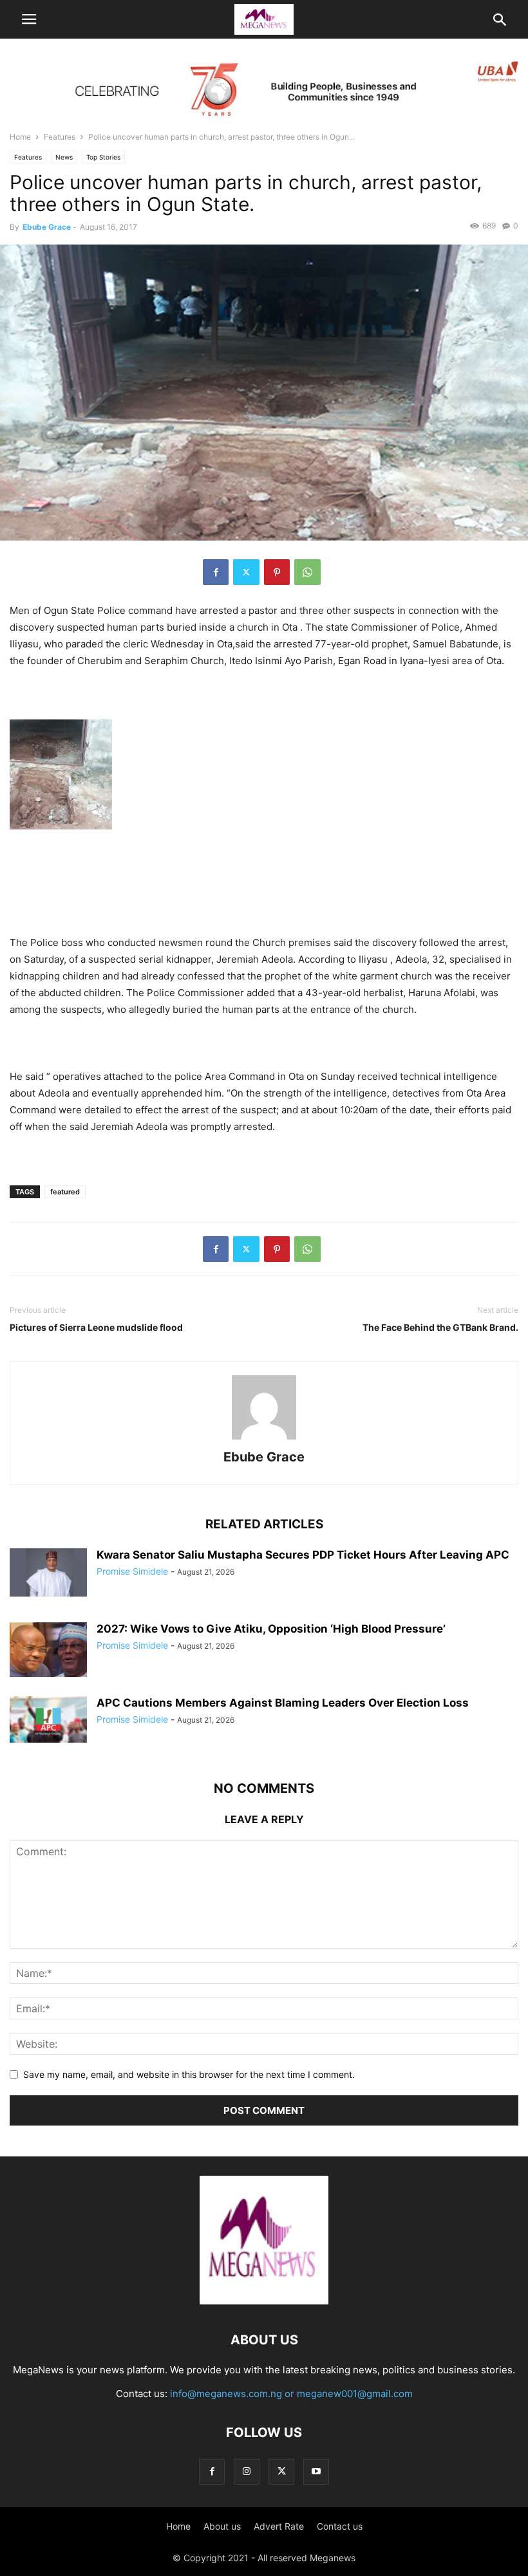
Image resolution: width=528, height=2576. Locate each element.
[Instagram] (247, 2471)
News (64, 157)
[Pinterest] (277, 572)
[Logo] (264, 2301)
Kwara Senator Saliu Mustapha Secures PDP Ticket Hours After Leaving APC (303, 1555)
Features (60, 137)
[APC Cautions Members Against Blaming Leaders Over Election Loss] (48, 1719)
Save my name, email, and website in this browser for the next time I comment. (189, 2074)
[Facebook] (216, 572)
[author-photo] (264, 1439)
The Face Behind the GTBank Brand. (440, 1327)
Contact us (340, 2526)
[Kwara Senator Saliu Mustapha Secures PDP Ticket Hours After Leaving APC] (48, 1573)
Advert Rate (279, 2526)
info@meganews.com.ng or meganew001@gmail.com (291, 2394)
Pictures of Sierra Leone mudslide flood (96, 1327)
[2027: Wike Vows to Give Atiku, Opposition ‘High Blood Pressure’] (48, 1651)
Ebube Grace (47, 227)
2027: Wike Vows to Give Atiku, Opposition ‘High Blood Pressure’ (271, 1629)
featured (65, 1192)
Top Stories (103, 157)
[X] (246, 572)
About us (222, 2526)
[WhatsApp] (307, 572)
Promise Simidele (132, 1571)
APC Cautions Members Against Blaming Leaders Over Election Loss (283, 1703)
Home (20, 137)
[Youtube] (316, 2471)
